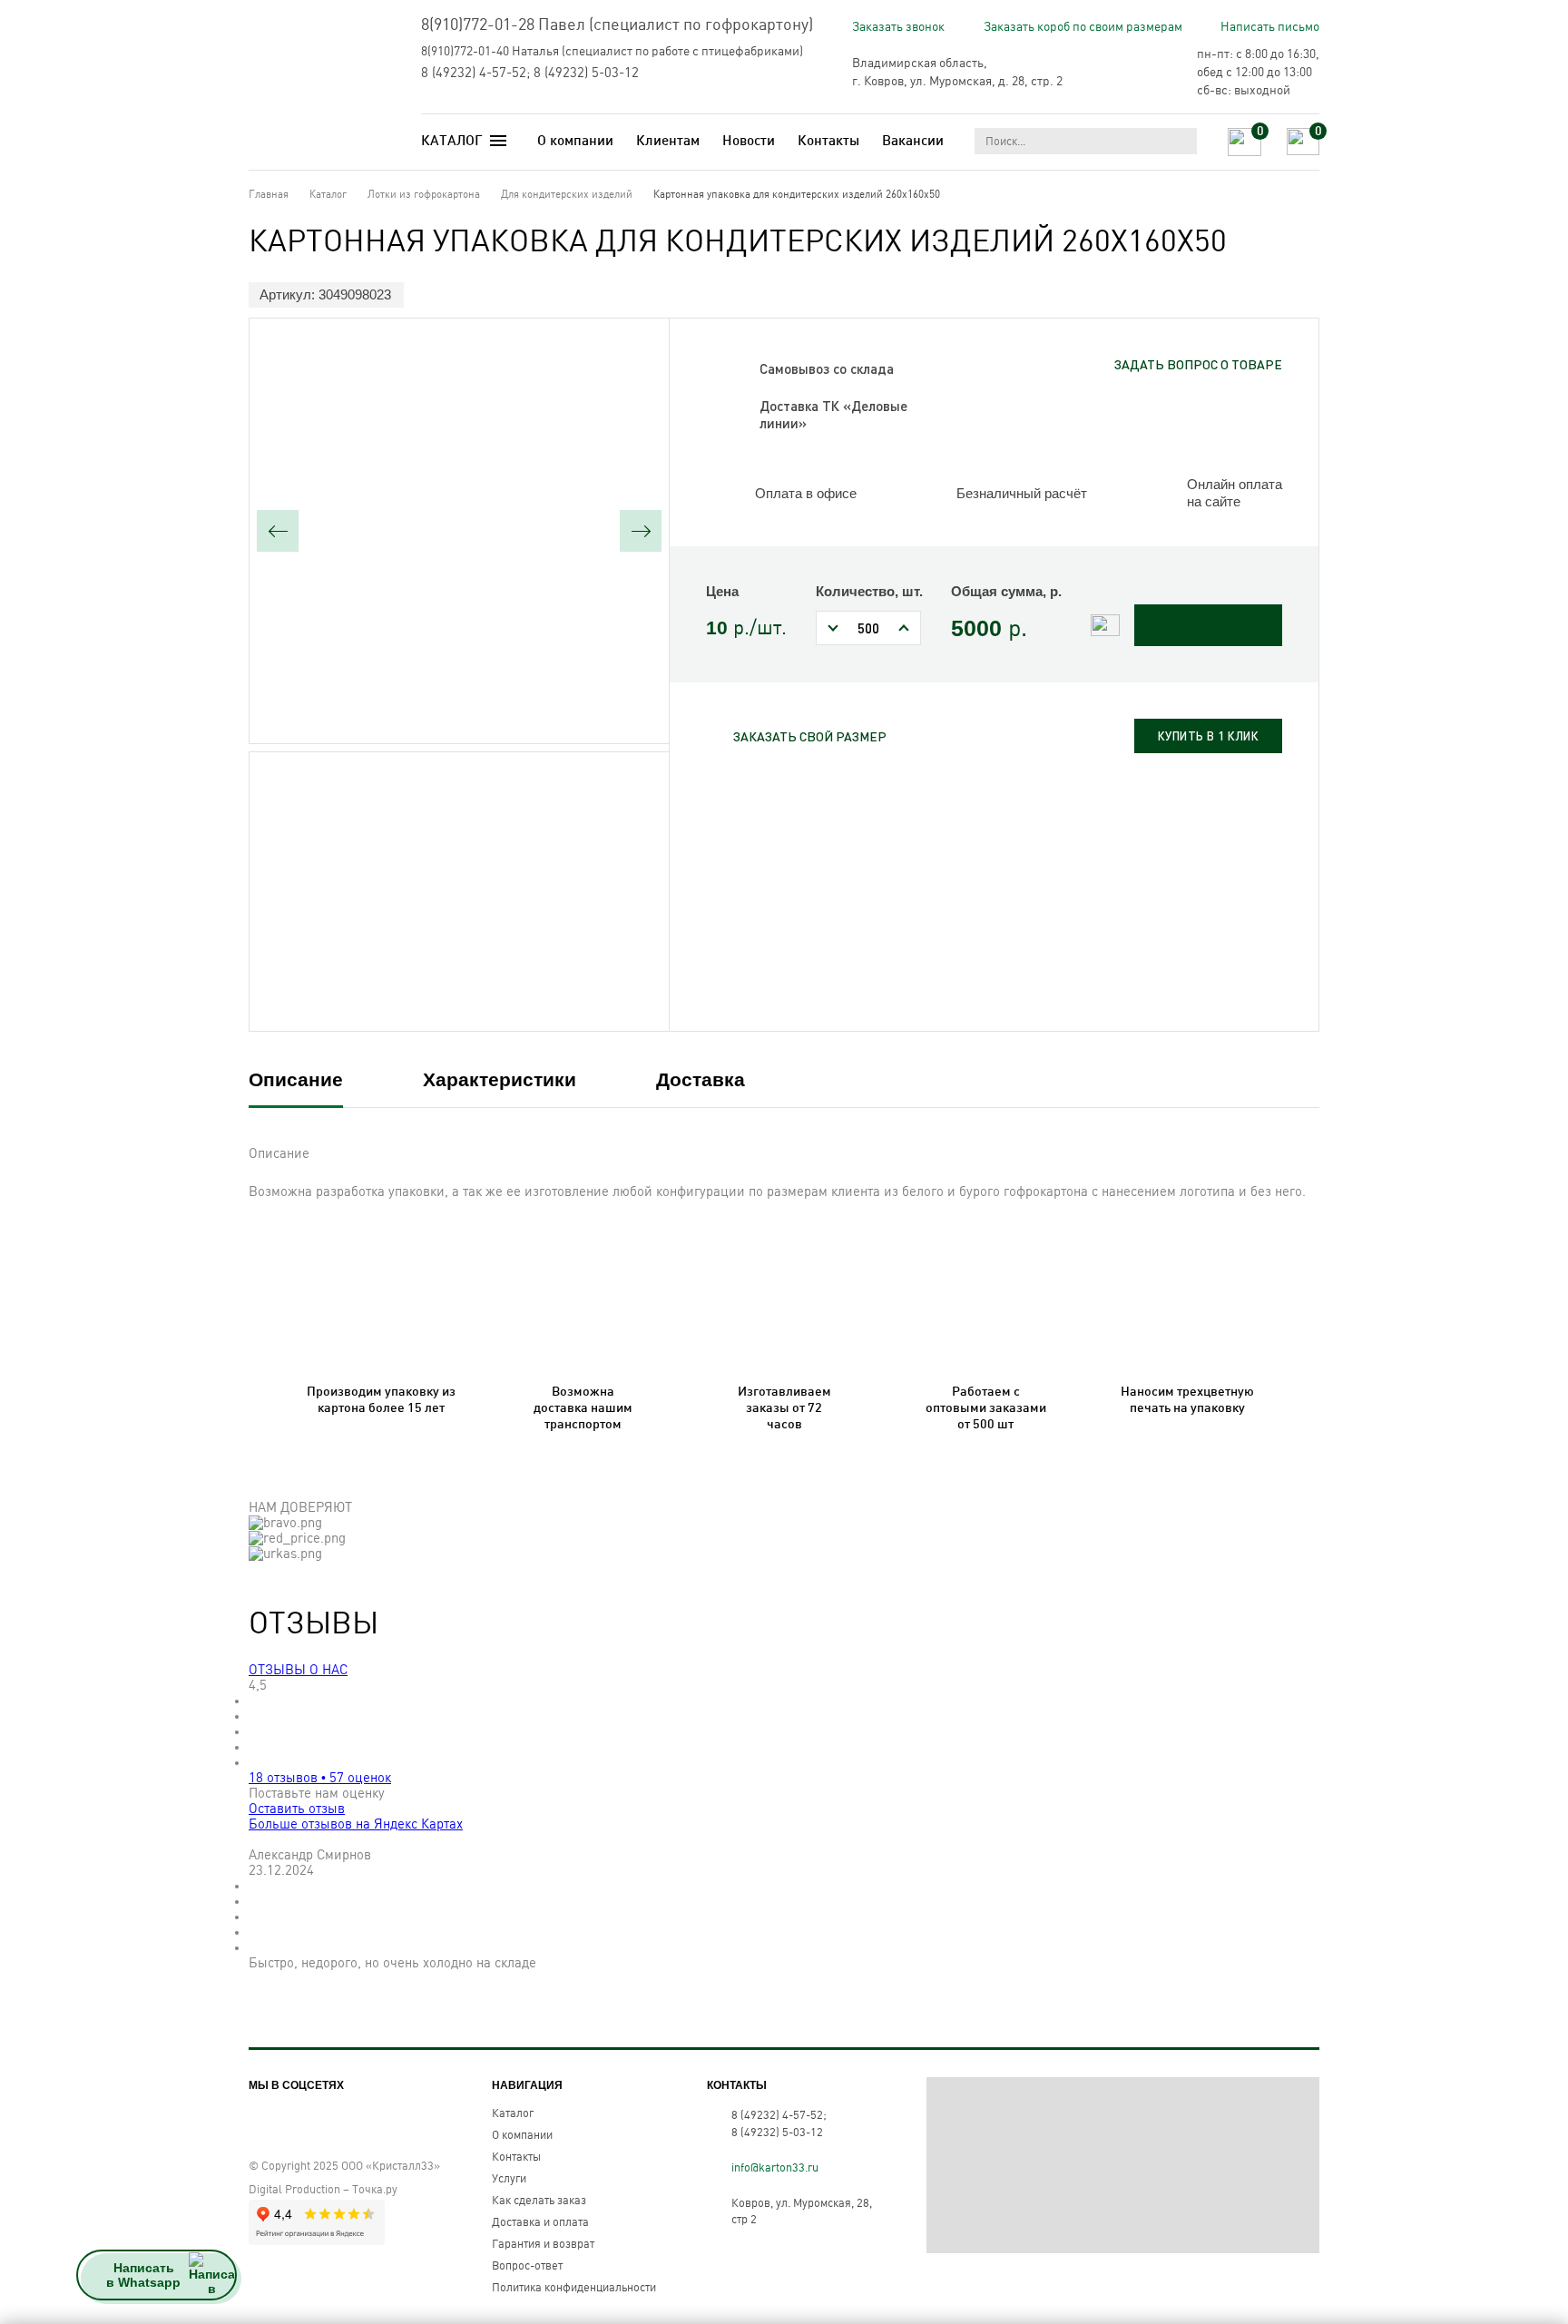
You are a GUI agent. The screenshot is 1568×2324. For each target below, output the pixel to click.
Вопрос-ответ (527, 2266)
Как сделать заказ (539, 2201)
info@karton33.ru (775, 2168)
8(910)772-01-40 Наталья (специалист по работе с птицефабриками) (612, 51)
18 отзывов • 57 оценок (320, 1778)
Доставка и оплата (540, 2222)
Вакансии (913, 141)
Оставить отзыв (297, 1809)
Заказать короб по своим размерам (1083, 27)
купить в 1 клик (1209, 736)
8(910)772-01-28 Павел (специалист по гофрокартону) (617, 25)
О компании (575, 141)
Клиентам (668, 141)
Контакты (828, 141)
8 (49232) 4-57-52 (474, 73)
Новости (749, 141)
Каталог (513, 2113)
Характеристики (500, 1079)
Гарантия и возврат (543, 2244)
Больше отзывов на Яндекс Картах (356, 1824)
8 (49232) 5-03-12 (586, 73)
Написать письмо (1270, 27)
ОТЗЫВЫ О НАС (298, 1670)
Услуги (509, 2179)
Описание (296, 1079)
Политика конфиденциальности (574, 2288)
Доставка (701, 1079)
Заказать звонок (898, 27)
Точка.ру (375, 2190)
